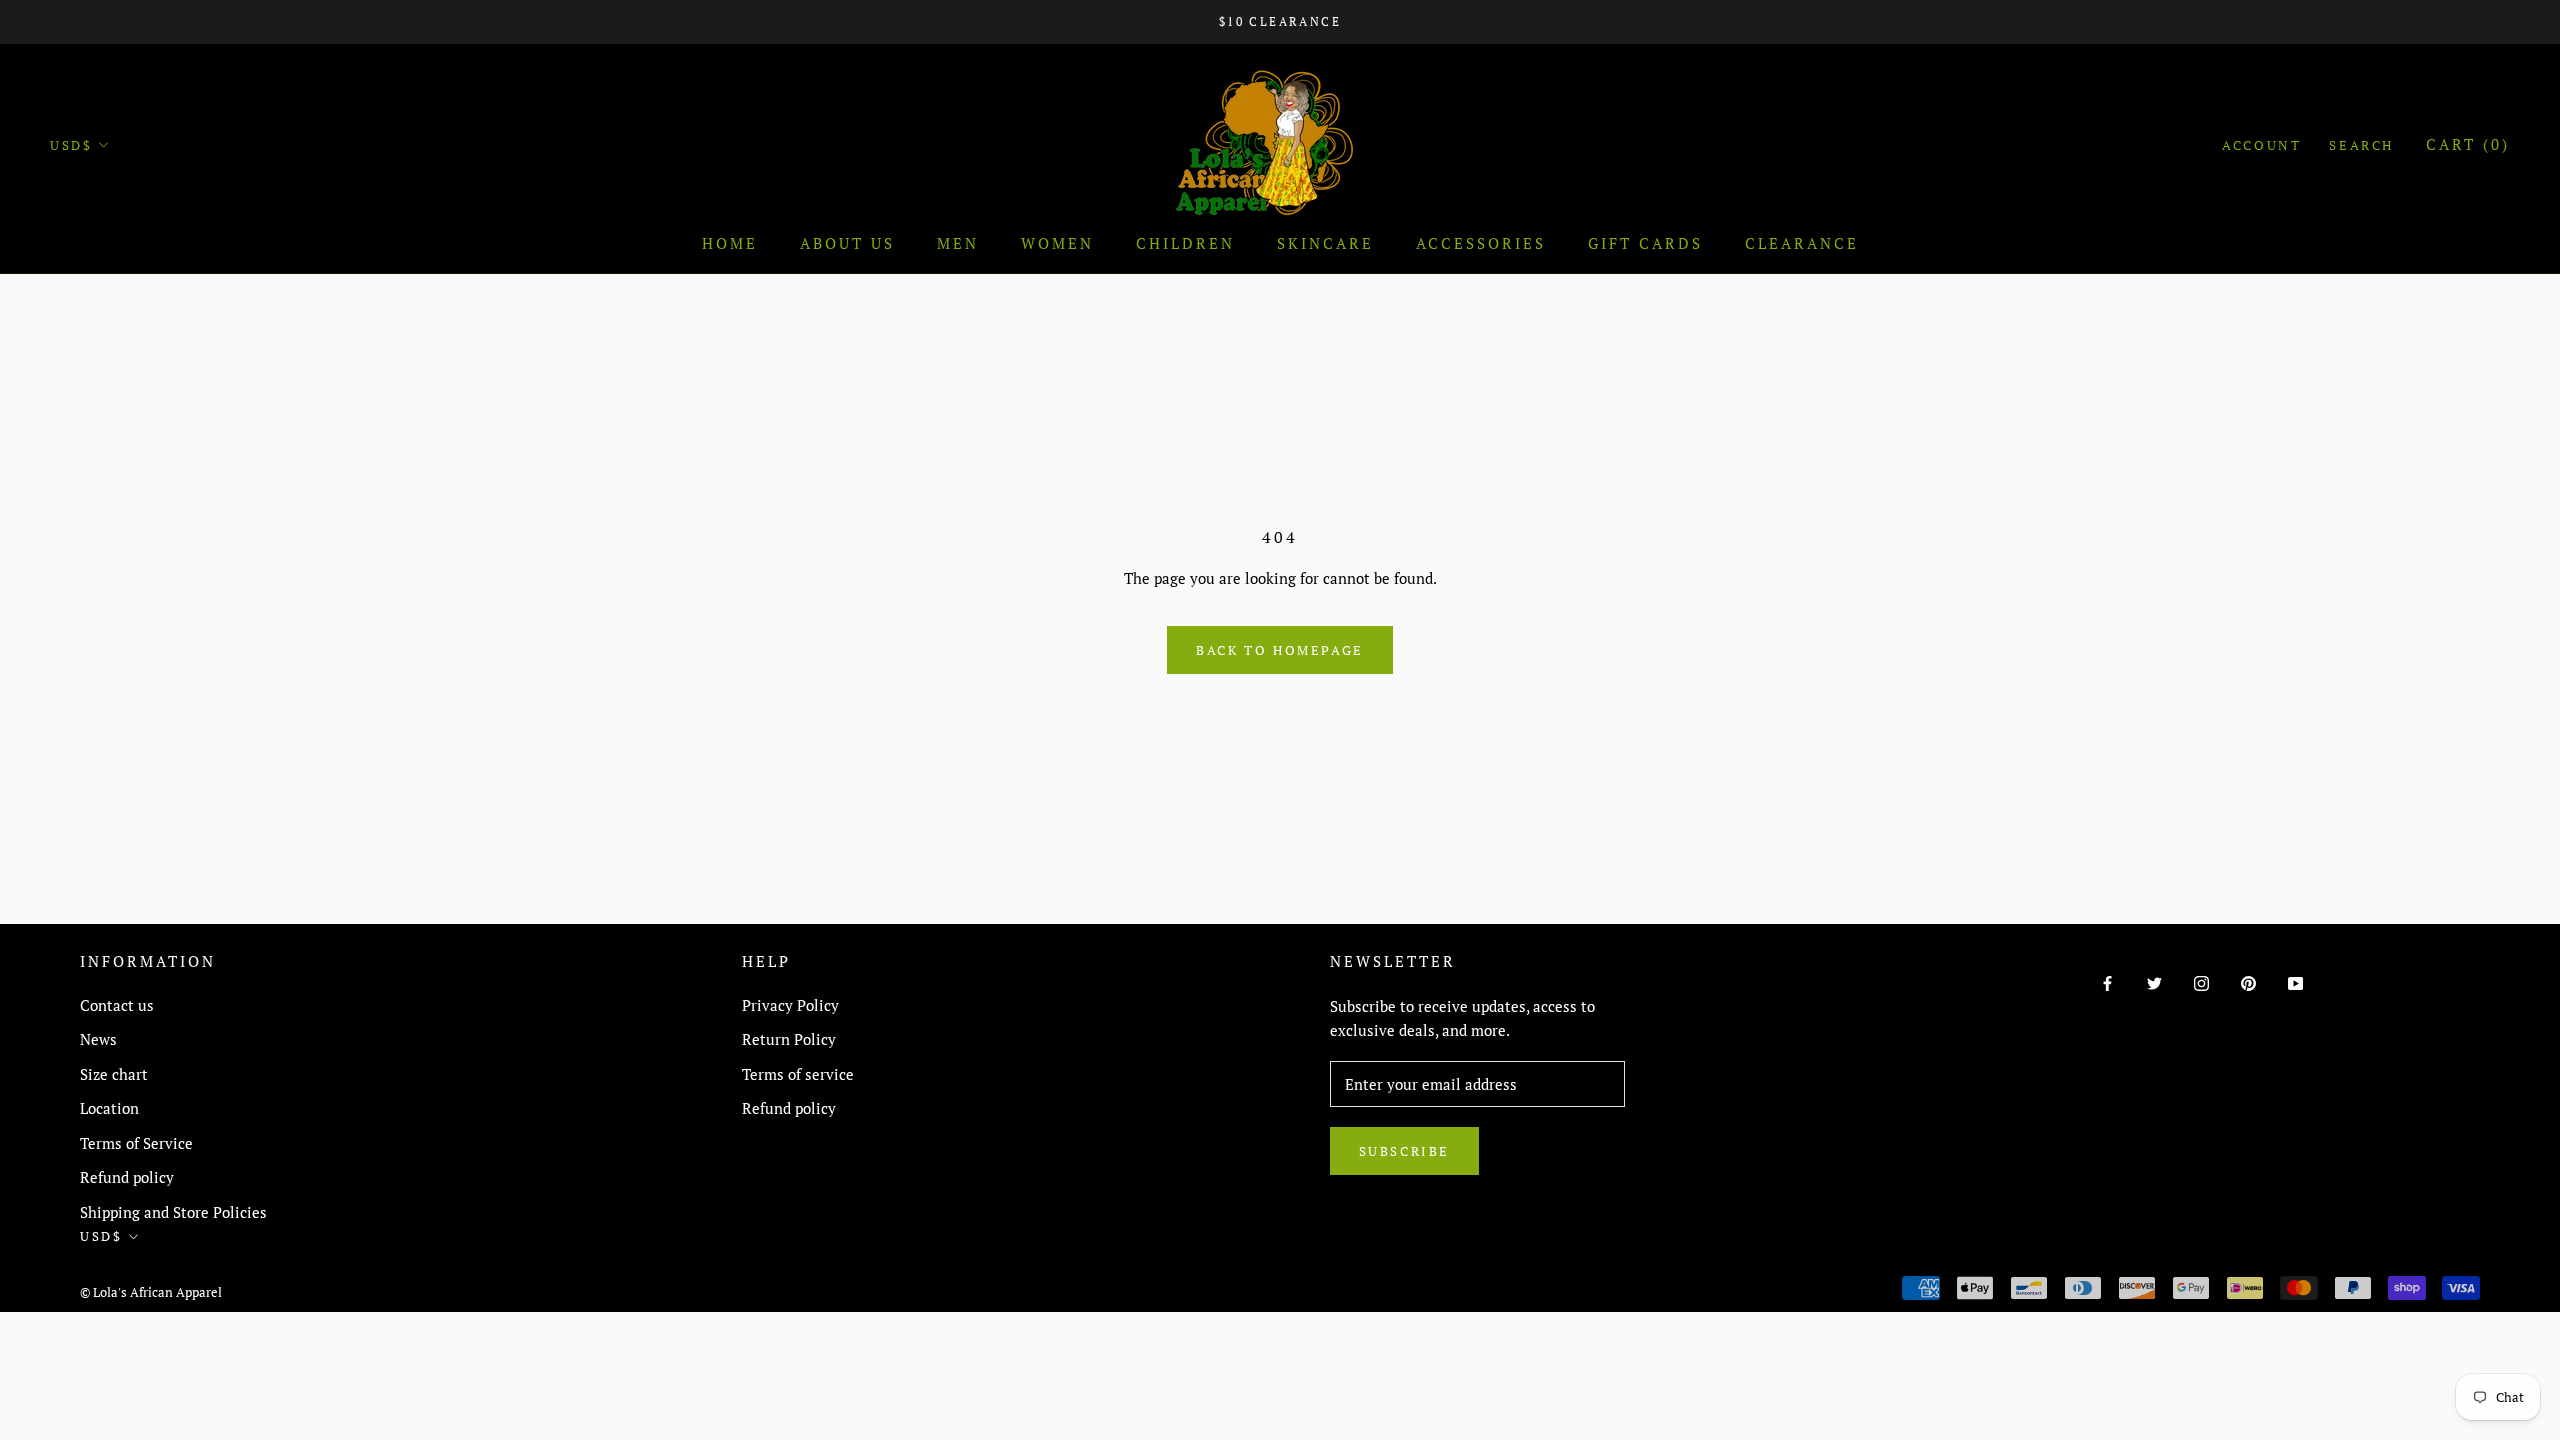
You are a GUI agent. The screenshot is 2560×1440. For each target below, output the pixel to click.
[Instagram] (2201, 981)
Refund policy (127, 1177)
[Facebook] (2107, 981)
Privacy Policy (790, 1005)
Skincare (1325, 243)
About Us (847, 243)
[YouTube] (2295, 981)
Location (109, 1108)
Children (1185, 243)
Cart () (2468, 144)
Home (730, 243)
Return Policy (789, 1039)
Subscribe (1404, 1151)
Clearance (1802, 243)
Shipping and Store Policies (173, 1212)
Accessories (1481, 243)
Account (2261, 145)
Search (2361, 145)
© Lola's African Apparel (151, 1292)
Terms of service (798, 1074)
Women (1057, 243)
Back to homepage (1280, 650)
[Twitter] (2154, 981)
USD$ (71, 145)
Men (958, 243)
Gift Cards (1645, 243)
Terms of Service (136, 1143)
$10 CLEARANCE (1280, 21)
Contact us (117, 1005)
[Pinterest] (2248, 981)
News (98, 1039)
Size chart (114, 1074)
